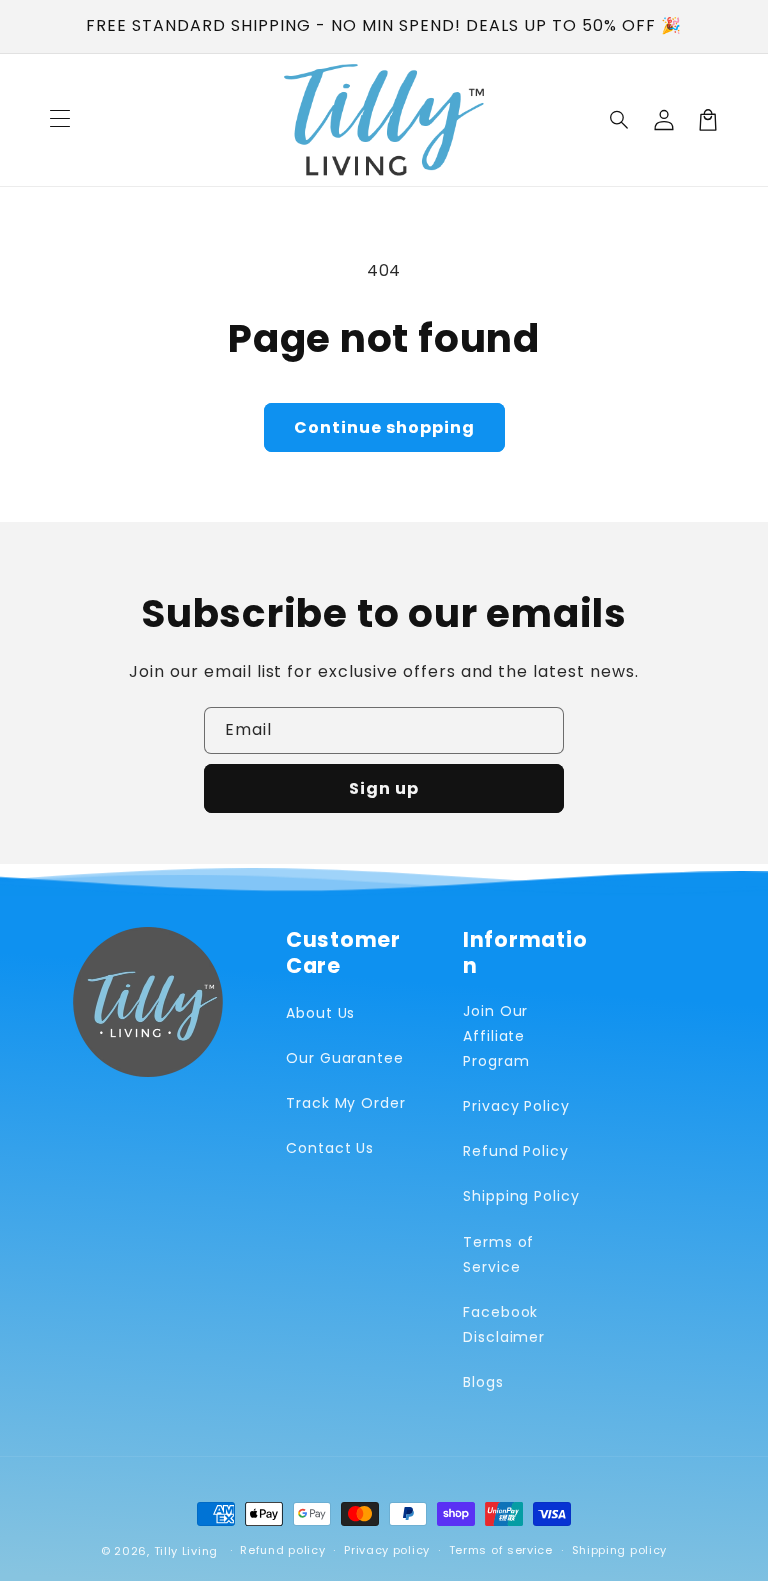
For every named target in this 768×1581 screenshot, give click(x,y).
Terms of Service (499, 1254)
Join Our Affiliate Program (496, 1036)
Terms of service (501, 1550)
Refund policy (282, 1550)
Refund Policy (516, 1151)
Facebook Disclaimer (504, 1324)
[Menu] (60, 120)
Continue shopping (384, 427)
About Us (321, 1013)
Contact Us (330, 1148)
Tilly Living (186, 1551)
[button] (620, 120)
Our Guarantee (345, 1058)
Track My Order (346, 1103)
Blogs (483, 1382)
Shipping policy (620, 1550)
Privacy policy (387, 1550)
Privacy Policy (516, 1106)
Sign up (384, 788)
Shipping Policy (521, 1196)
